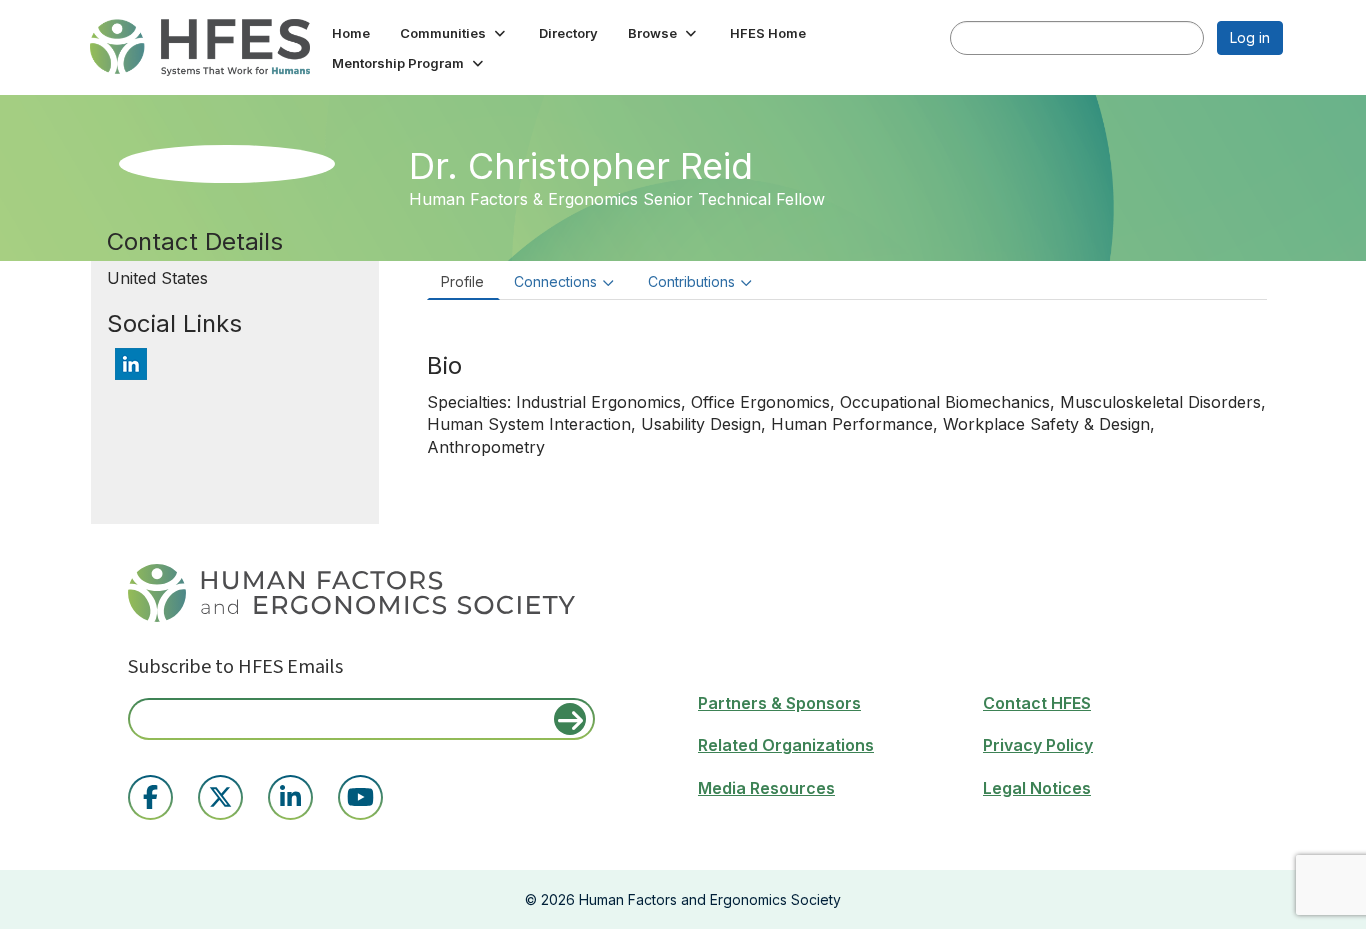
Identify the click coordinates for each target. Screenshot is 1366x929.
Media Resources (766, 788)
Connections (555, 281)
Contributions (691, 281)
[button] (454, 33)
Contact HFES (1037, 703)
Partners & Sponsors (779, 703)
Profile (462, 281)
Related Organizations (786, 745)
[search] (971, 37)
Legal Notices (1037, 788)
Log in (1250, 37)
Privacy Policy (1038, 745)
